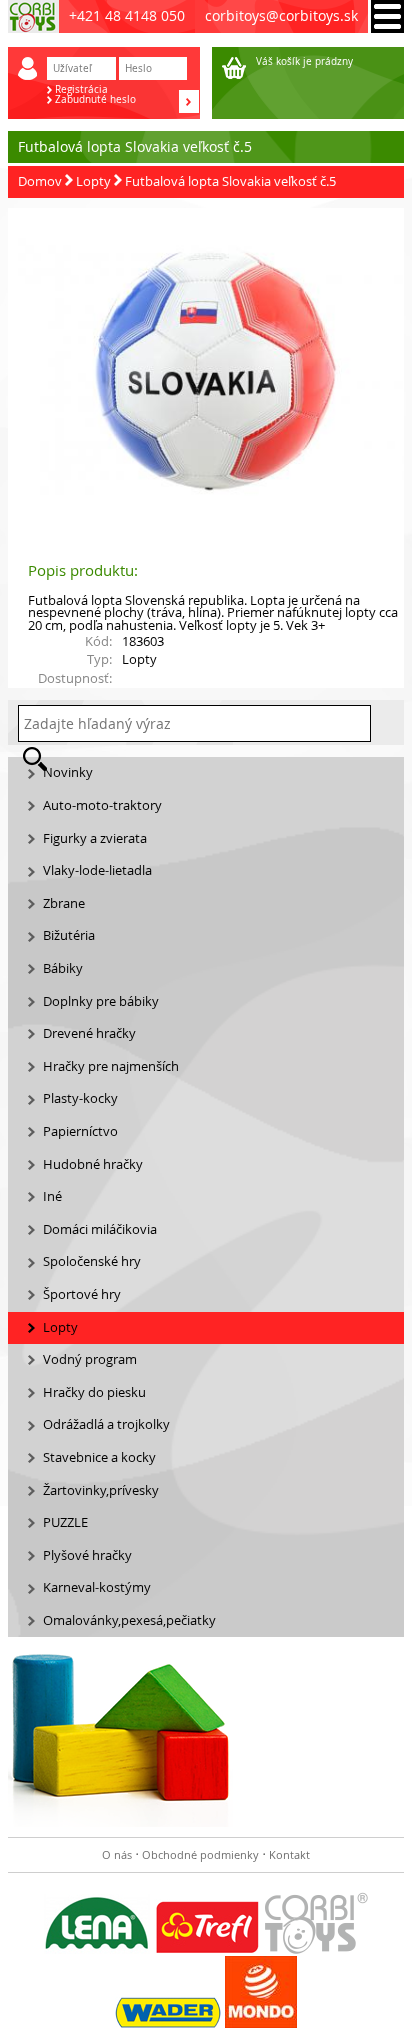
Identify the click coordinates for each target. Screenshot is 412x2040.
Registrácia (81, 90)
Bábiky (63, 968)
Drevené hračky (89, 1033)
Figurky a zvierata (95, 838)
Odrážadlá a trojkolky (106, 1424)
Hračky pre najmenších (111, 1066)
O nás (117, 1854)
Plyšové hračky (87, 1555)
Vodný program (90, 1359)
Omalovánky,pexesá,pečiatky (129, 1620)
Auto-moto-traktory (102, 805)
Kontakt (289, 1854)
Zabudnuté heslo (95, 100)
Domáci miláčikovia (100, 1229)
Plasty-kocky (80, 1098)
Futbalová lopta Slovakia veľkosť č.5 (230, 181)
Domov (40, 181)
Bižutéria (69, 935)
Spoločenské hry (92, 1261)
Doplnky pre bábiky (101, 1001)
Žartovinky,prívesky (101, 1490)
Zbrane (64, 903)
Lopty (93, 181)
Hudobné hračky (93, 1164)
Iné (52, 1196)
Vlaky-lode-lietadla (97, 870)
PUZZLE (65, 1522)
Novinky (68, 772)
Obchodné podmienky (200, 1854)
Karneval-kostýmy (97, 1587)
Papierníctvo (80, 1131)
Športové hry (82, 1294)
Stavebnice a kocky (99, 1457)
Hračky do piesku (94, 1392)
